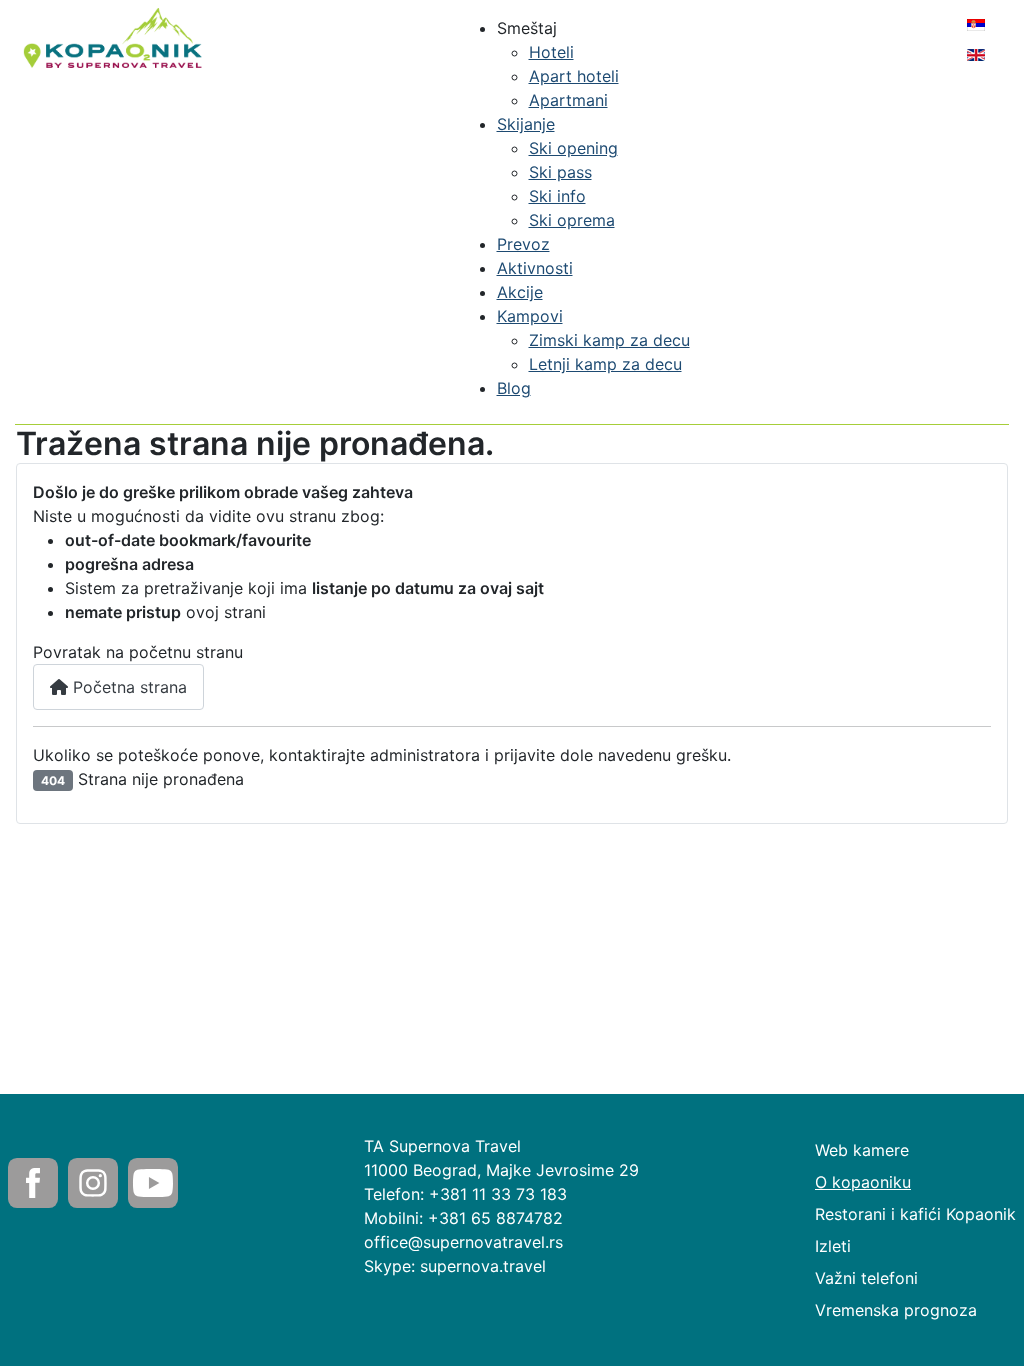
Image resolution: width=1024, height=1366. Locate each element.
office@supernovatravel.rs (463, 1242)
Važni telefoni (866, 1278)
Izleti (833, 1246)
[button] (527, 28)
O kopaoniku (863, 1182)
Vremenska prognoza (896, 1310)
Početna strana (127, 687)
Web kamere (862, 1150)
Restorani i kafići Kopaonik (915, 1214)
